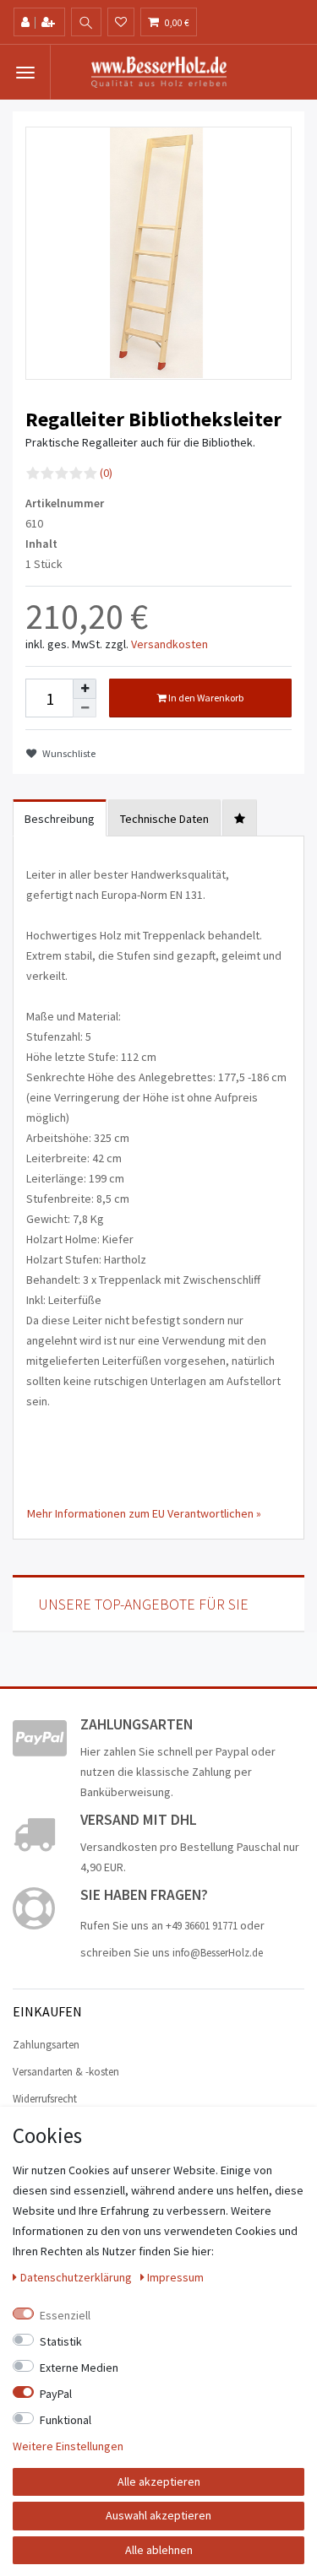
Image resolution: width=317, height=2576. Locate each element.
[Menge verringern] (85, 709)
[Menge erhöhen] (85, 689)
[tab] (240, 818)
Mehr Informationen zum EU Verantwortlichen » (144, 1513)
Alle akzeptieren (159, 2481)
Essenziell (65, 2315)
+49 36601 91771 (202, 1926)
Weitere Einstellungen (68, 2446)
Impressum (175, 2277)
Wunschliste (68, 753)
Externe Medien (79, 2368)
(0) (106, 473)
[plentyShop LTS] (159, 71)
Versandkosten (169, 644)
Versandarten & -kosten (66, 2072)
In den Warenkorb (205, 698)
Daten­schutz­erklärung (77, 2277)
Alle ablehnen (159, 2550)
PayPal (56, 2394)
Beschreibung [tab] (60, 819)
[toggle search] (86, 23)
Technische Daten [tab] (164, 819)
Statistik (61, 2341)
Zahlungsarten (46, 2045)
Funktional (66, 2420)
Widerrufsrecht (45, 2099)
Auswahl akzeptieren (158, 2515)
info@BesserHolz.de (218, 1953)
